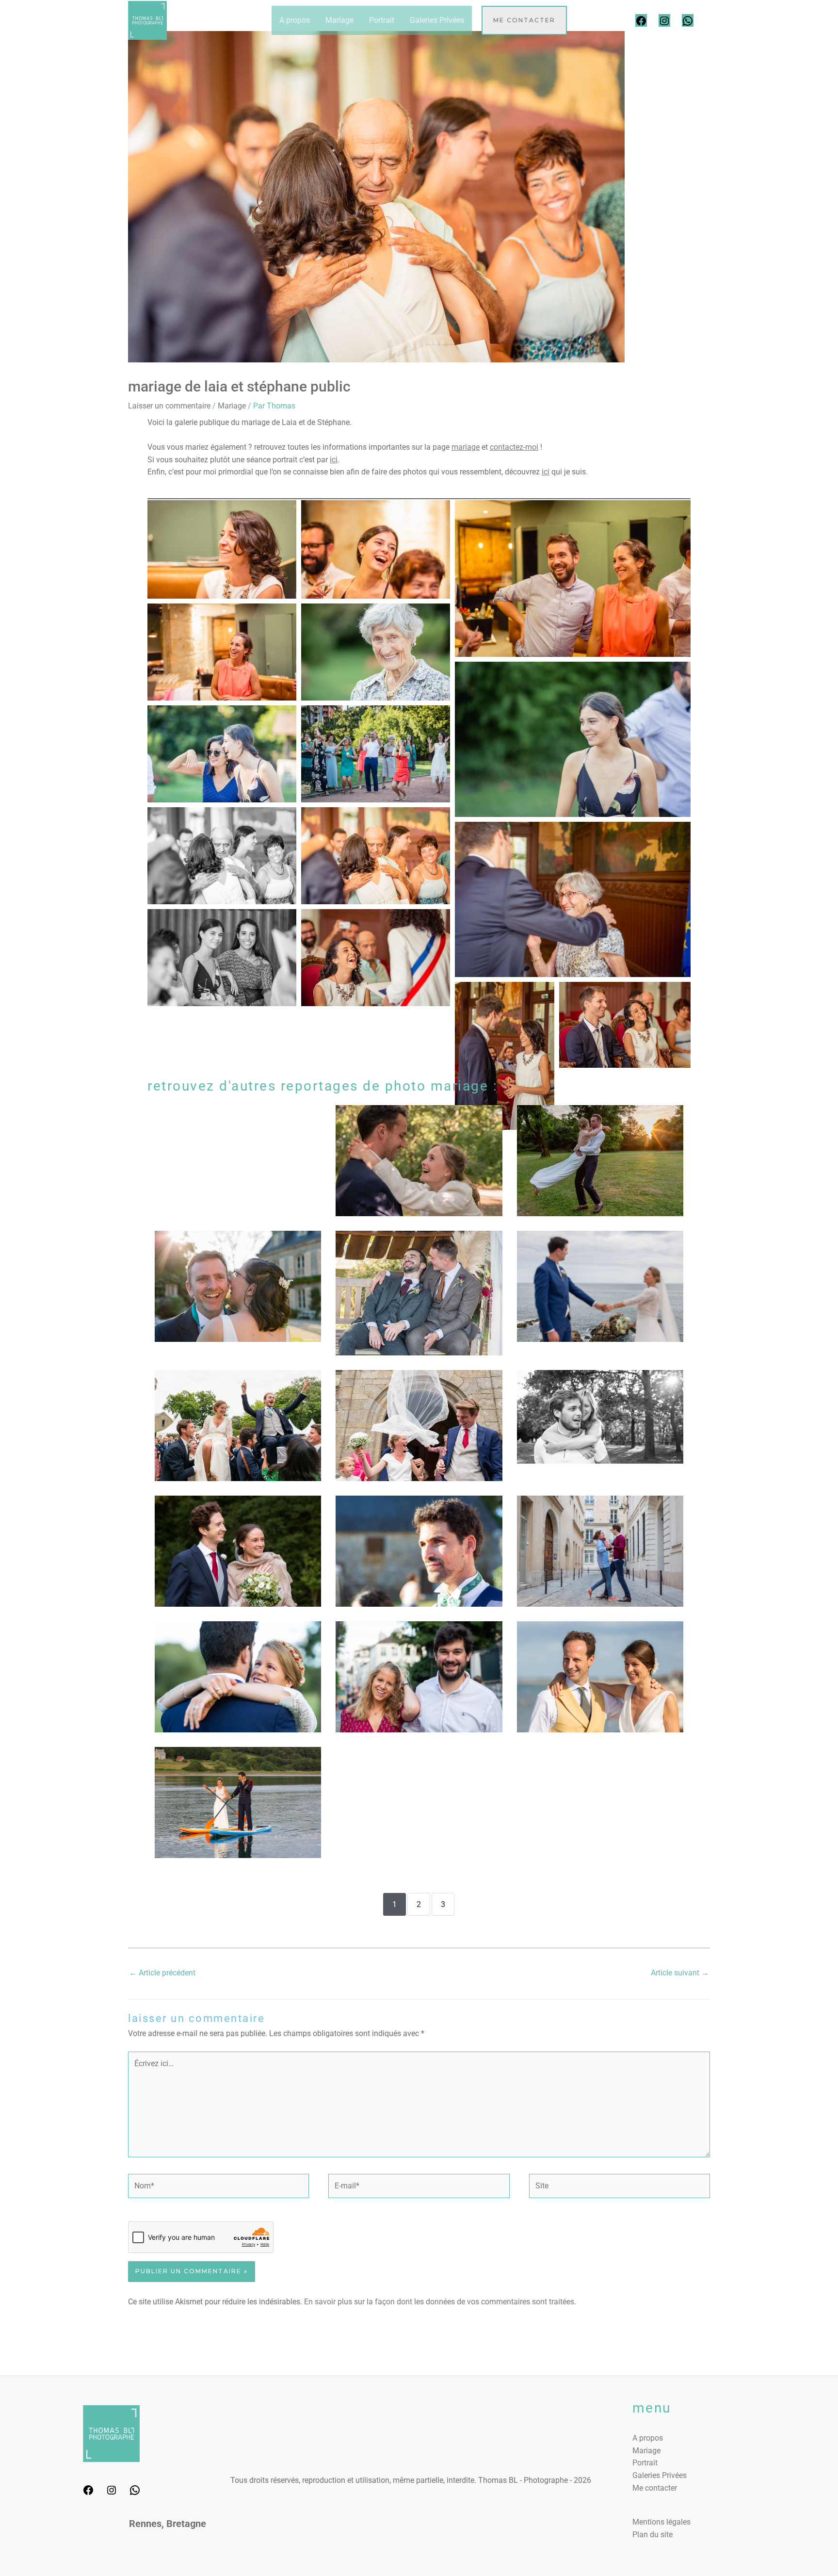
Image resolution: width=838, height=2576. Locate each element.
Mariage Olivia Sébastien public (600, 1278)
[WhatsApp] (688, 20)
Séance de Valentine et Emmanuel (600, 1536)
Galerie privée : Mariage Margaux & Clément (600, 1146)
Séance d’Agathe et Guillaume (419, 1662)
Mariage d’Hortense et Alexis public (419, 1410)
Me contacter (655, 2488)
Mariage (339, 20)
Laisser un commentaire (169, 406)
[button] (524, 20)
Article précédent (162, 1973)
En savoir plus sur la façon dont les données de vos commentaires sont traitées (439, 2302)
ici (334, 460)
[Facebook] (641, 20)
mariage (466, 447)
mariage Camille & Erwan (238, 1410)
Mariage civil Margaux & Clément (419, 1146)
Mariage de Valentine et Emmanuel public (238, 1536)
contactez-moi (514, 447)
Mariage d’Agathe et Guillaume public (238, 1662)
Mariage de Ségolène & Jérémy (238, 1146)
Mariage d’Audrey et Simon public (600, 1662)
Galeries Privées (437, 20)
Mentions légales (661, 2522)
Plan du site (653, 2535)
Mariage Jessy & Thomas (419, 1278)
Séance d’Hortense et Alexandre (600, 1410)
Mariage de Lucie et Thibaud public (419, 1536)
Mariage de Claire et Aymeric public (238, 1787)
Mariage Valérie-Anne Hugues (238, 1278)
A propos (295, 20)
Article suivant (680, 1973)
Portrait (382, 20)
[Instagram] (664, 20)
